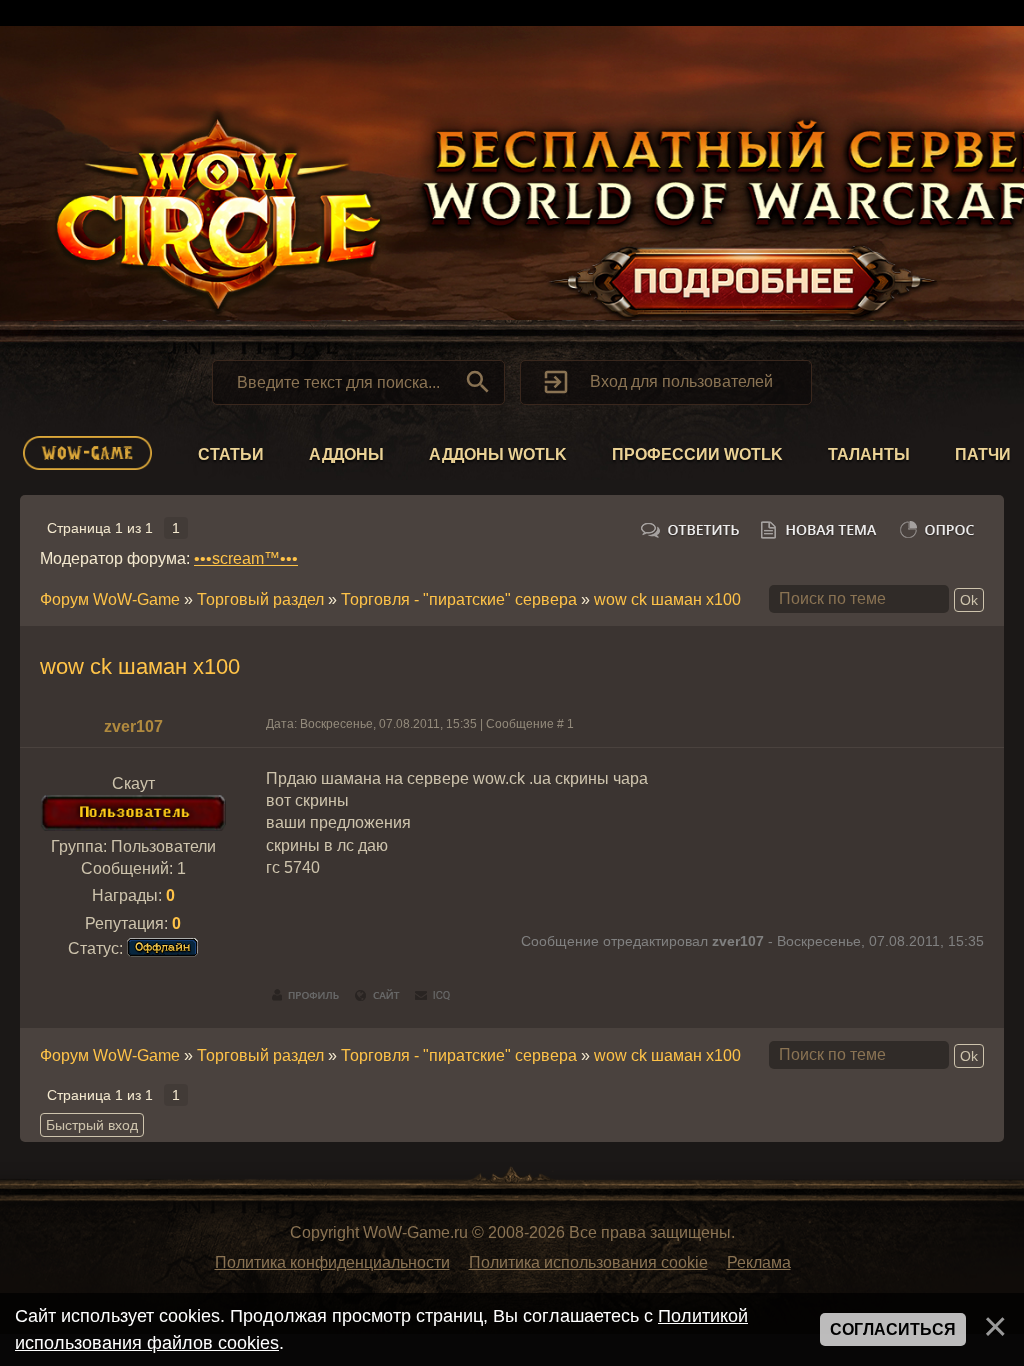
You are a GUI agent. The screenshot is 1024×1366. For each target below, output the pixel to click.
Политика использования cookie (588, 1262)
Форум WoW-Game (110, 599)
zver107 (133, 726)
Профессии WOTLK (697, 454)
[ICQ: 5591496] (432, 996)
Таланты (869, 454)
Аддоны (346, 454)
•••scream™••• (246, 558)
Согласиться (893, 1329)
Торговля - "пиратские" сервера (459, 599)
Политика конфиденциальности (332, 1262)
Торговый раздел (260, 599)
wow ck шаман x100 (667, 599)
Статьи (231, 454)
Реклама (759, 1262)
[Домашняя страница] (378, 996)
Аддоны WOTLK (498, 454)
